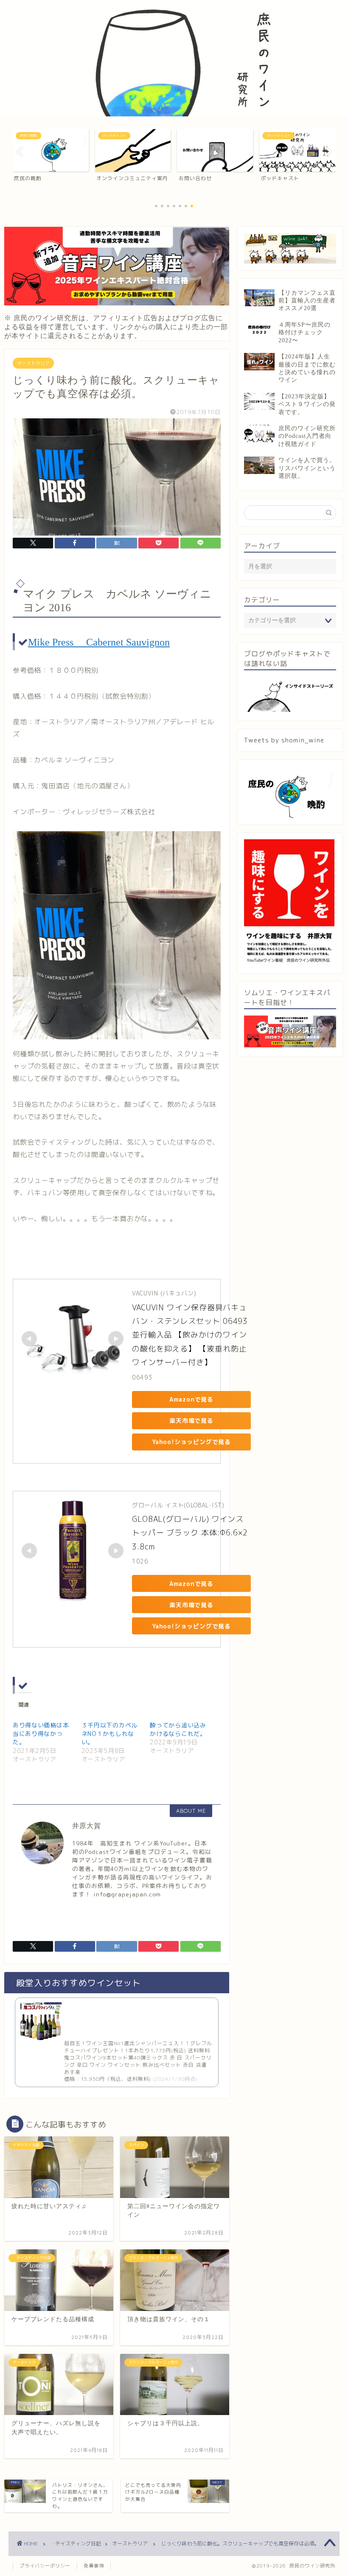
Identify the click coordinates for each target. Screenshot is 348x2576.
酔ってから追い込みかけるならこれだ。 (178, 1729)
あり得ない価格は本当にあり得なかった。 (41, 1734)
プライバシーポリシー (45, 2566)
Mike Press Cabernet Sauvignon (99, 642)
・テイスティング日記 (76, 2544)
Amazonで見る (191, 1399)
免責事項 (94, 2566)
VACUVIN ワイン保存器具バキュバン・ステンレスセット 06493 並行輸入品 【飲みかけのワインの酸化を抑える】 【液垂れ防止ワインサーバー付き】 (191, 1335)
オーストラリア (33, 363)
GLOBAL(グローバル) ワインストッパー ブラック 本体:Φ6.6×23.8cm (190, 1533)
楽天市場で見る (191, 1421)
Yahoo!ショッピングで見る (191, 1442)
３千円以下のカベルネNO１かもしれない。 (109, 1734)
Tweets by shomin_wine (284, 740)
